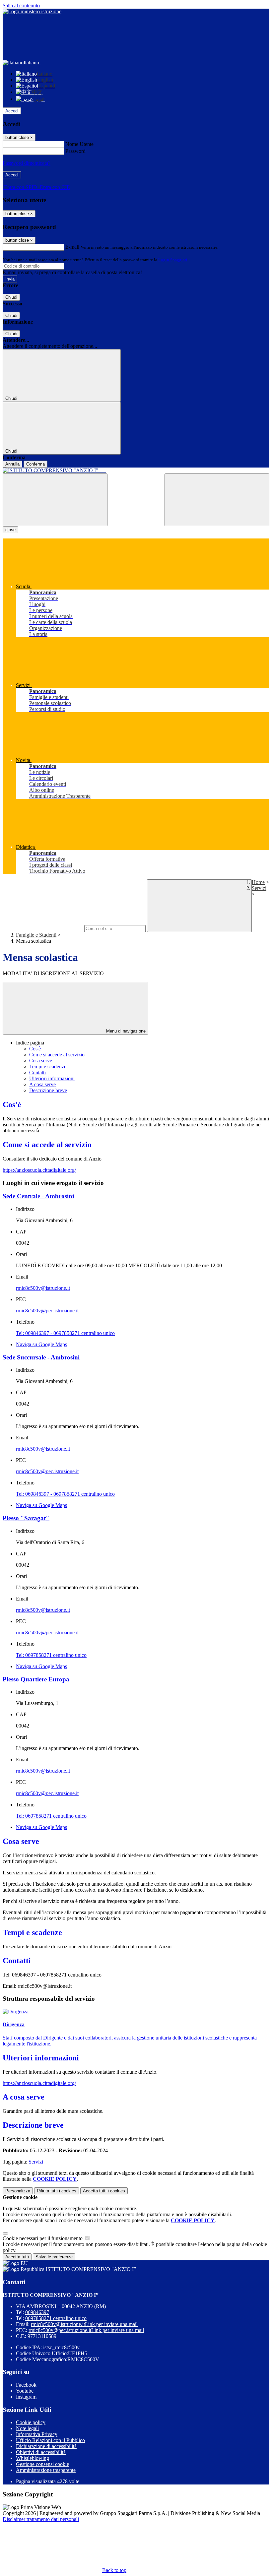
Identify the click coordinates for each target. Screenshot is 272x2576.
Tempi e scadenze (48, 1067)
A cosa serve (42, 1084)
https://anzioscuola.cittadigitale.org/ (39, 1170)
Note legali (27, 2428)
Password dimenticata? (27, 163)
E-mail (72, 247)
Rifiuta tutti (57, 2191)
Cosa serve (41, 1061)
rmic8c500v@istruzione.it (43, 1288)
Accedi (12, 111)
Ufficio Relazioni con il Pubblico (50, 2440)
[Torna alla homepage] (136, 471)
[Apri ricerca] (217, 500)
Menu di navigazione (125, 1031)
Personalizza (18, 2191)
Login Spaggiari (173, 260)
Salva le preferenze (54, 2257)
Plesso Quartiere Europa (36, 1679)
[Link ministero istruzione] (32, 11)
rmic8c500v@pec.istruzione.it (47, 1311)
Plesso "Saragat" (26, 1518)
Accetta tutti (104, 2191)
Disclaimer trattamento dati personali (41, 2519)
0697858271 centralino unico (56, 2318)
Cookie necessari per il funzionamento (43, 2238)
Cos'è (35, 1049)
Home (258, 882)
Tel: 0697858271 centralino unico (51, 1655)
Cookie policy (31, 2422)
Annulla (12, 464)
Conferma (35, 464)
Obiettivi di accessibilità (41, 2452)
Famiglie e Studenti (36, 935)
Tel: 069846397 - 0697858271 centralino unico (65, 1333)
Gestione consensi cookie (42, 2464)
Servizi (259, 888)
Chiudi (11, 297)
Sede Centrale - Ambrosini (38, 1196)
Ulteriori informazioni (52, 1078)
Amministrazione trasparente (46, 2470)
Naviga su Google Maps (41, 1344)
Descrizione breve (48, 1090)
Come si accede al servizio (57, 1055)
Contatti (37, 1072)
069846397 (37, 2312)
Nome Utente (79, 144)
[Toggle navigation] (55, 500)
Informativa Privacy (37, 2434)
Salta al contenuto (21, 5)
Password (75, 151)
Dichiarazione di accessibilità (46, 2446)
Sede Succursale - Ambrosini (41, 1357)
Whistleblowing (33, 2458)
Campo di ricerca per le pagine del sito (43, 928)
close (10, 530)
